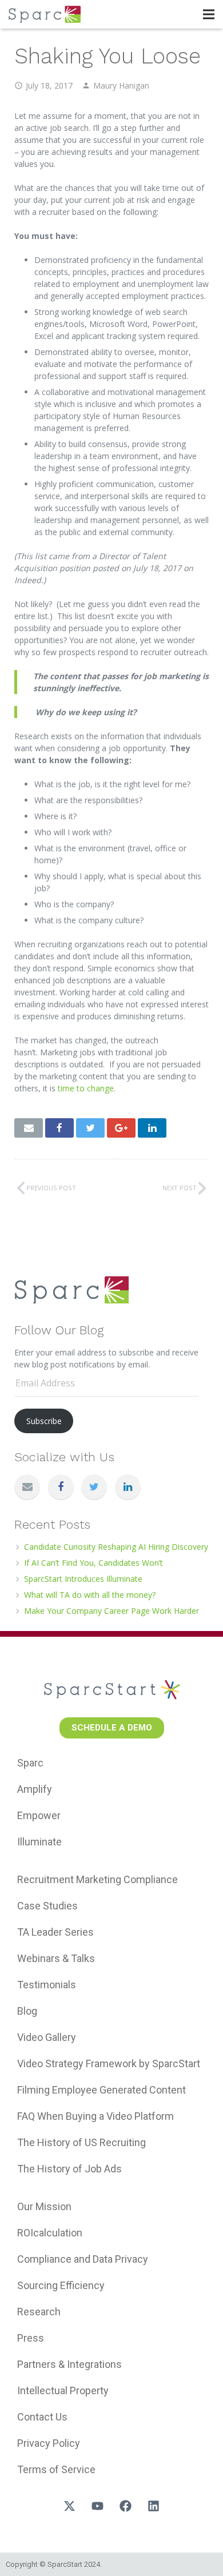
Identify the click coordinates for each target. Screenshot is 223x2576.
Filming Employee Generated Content (101, 2090)
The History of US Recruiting (81, 2142)
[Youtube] (98, 2506)
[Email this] (29, 1128)
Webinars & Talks (56, 1958)
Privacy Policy (49, 2443)
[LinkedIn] (128, 1487)
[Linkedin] (154, 2506)
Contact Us (42, 2417)
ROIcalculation (50, 2233)
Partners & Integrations (69, 2364)
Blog (27, 2011)
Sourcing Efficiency (61, 2285)
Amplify (35, 1789)
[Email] (27, 1487)
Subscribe (44, 1421)
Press (31, 2338)
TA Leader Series (55, 1932)
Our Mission (44, 2206)
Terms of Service (56, 2469)
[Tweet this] (90, 1128)
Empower (39, 1815)
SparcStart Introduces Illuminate (83, 1579)
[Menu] (209, 14)
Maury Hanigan (121, 85)
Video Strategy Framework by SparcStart (109, 2063)
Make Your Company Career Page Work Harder (111, 1611)
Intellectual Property (63, 2390)
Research (39, 2312)
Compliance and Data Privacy (83, 2259)
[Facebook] (61, 1487)
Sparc (30, 1763)
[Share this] (59, 1128)
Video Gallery (47, 2037)
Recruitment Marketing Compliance (97, 1879)
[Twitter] (94, 1487)
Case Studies (47, 1906)
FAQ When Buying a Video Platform (95, 2116)
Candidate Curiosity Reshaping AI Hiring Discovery (116, 1547)
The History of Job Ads (69, 2169)
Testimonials (47, 1985)
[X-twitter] (70, 2506)
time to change (86, 1088)
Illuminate (39, 1842)
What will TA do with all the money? (90, 1595)
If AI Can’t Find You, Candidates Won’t (93, 1563)
